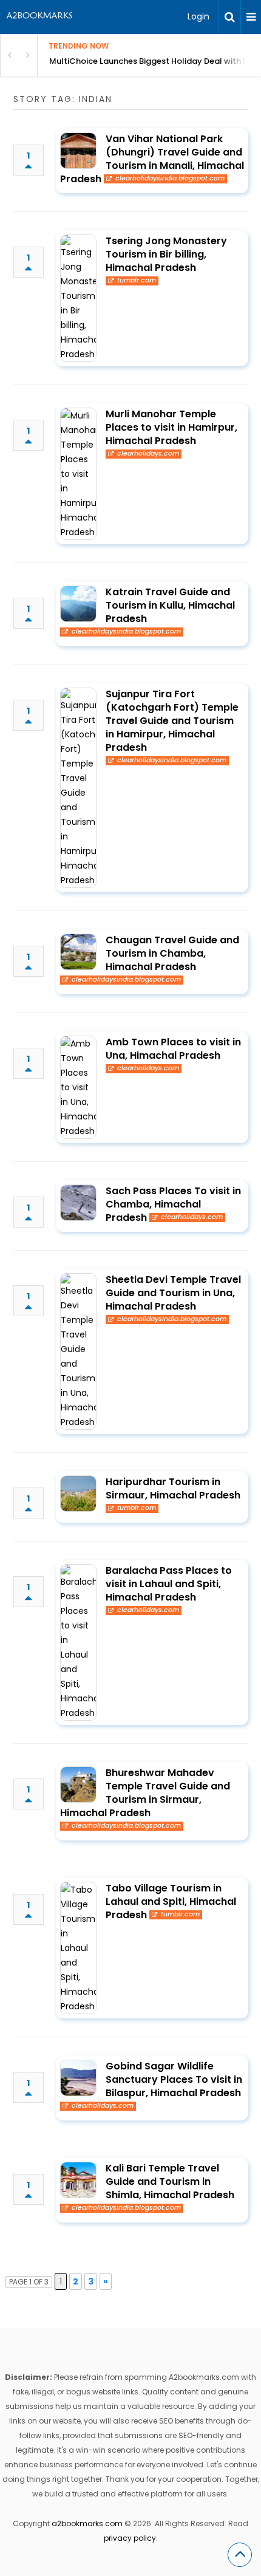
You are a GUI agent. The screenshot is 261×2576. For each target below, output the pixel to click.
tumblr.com (137, 281)
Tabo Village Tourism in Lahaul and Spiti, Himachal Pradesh (171, 1901)
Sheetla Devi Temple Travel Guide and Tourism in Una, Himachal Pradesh (173, 1293)
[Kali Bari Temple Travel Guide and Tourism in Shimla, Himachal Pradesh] (78, 2180)
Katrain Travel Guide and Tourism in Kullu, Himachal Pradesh (170, 605)
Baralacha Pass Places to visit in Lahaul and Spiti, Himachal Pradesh (169, 1584)
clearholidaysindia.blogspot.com (170, 179)
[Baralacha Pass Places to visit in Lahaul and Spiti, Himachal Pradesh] (78, 1642)
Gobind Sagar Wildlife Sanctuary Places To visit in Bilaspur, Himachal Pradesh (174, 2079)
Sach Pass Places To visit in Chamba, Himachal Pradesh (173, 1204)
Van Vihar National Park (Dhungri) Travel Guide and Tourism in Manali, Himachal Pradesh (152, 159)
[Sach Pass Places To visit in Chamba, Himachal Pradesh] (78, 1203)
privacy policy (130, 2538)
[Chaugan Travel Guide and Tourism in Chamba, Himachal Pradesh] (78, 952)
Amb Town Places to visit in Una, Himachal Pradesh (173, 1049)
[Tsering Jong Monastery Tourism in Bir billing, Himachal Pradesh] (78, 298)
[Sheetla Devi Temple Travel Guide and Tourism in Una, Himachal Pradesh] (78, 1351)
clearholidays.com (148, 454)
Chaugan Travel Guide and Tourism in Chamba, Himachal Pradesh (172, 953)
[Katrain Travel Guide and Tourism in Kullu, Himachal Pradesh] (78, 604)
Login (198, 16)
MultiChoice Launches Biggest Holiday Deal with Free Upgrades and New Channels (155, 61)
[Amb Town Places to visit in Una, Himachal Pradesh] (78, 1087)
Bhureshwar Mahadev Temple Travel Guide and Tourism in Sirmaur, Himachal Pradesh (145, 1793)
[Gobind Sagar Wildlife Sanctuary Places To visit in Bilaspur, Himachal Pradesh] (78, 2078)
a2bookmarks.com (87, 2523)
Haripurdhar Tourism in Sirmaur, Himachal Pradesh (173, 1488)
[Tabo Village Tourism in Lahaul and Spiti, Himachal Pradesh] (78, 1948)
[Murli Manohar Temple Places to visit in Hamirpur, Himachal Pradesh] (78, 474)
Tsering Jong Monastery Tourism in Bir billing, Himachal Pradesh (166, 254)
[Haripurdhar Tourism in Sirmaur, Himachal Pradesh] (78, 1494)
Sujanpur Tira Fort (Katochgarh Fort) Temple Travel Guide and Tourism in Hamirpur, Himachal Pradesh (172, 721)
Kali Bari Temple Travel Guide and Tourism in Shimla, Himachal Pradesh (170, 2181)
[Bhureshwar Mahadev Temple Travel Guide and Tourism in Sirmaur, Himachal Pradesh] (78, 1785)
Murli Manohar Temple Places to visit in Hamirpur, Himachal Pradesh (171, 427)
